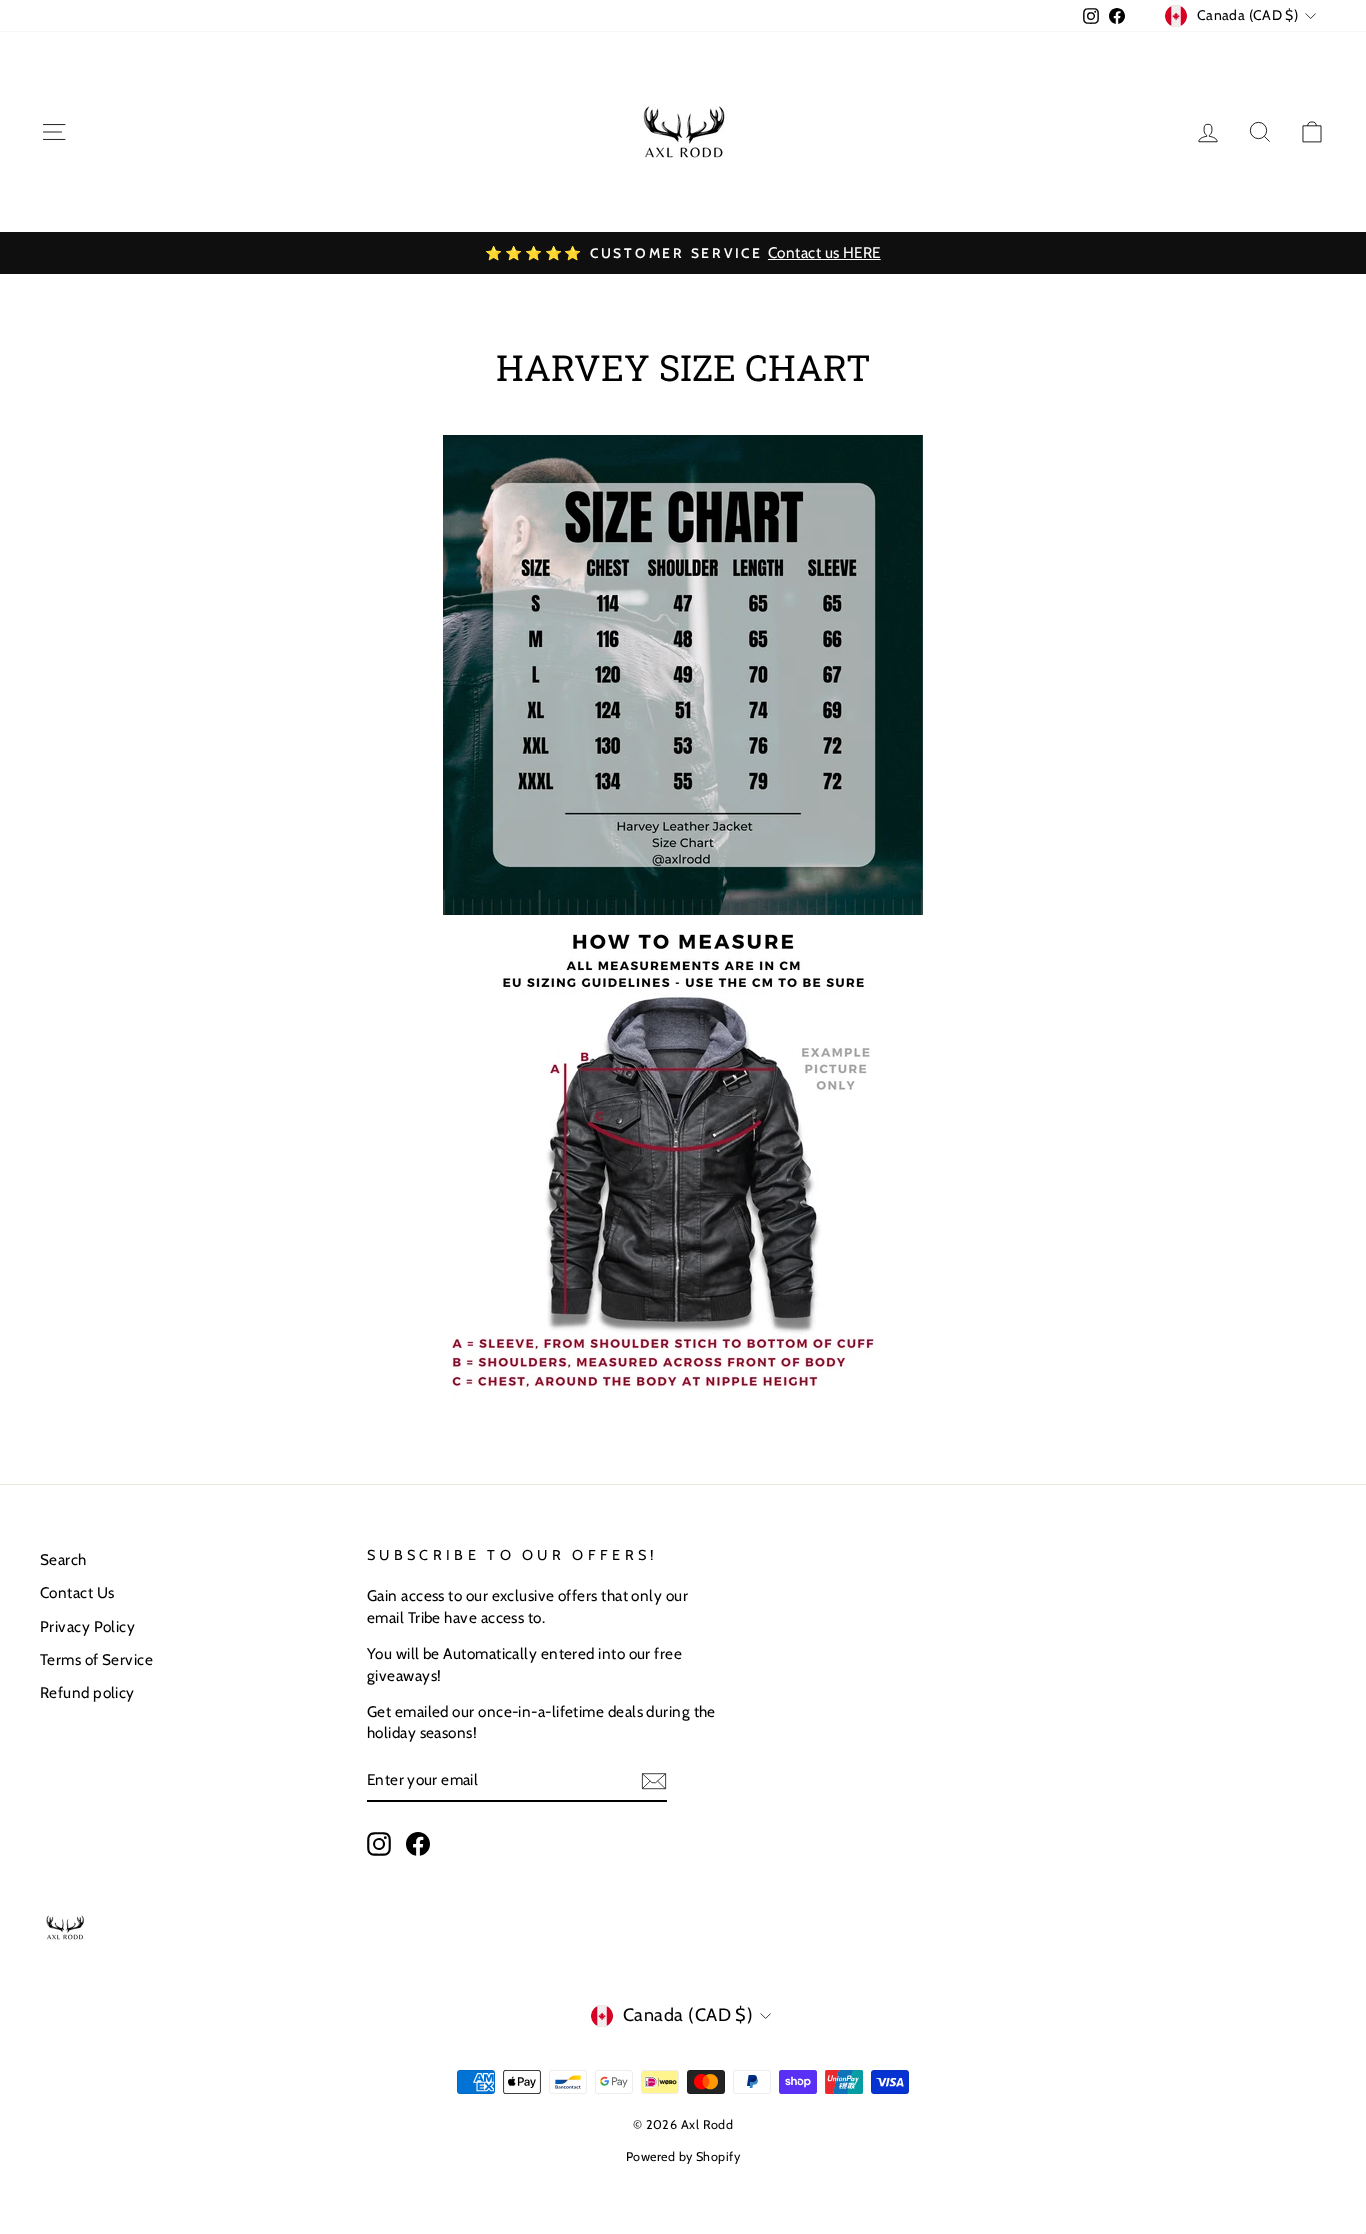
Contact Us (77, 1592)
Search (63, 1559)
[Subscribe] (654, 1781)
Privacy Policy (87, 1626)
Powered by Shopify (683, 2156)
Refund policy (87, 1692)
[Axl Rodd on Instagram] (379, 1844)
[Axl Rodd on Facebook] (418, 1844)
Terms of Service (96, 1659)
